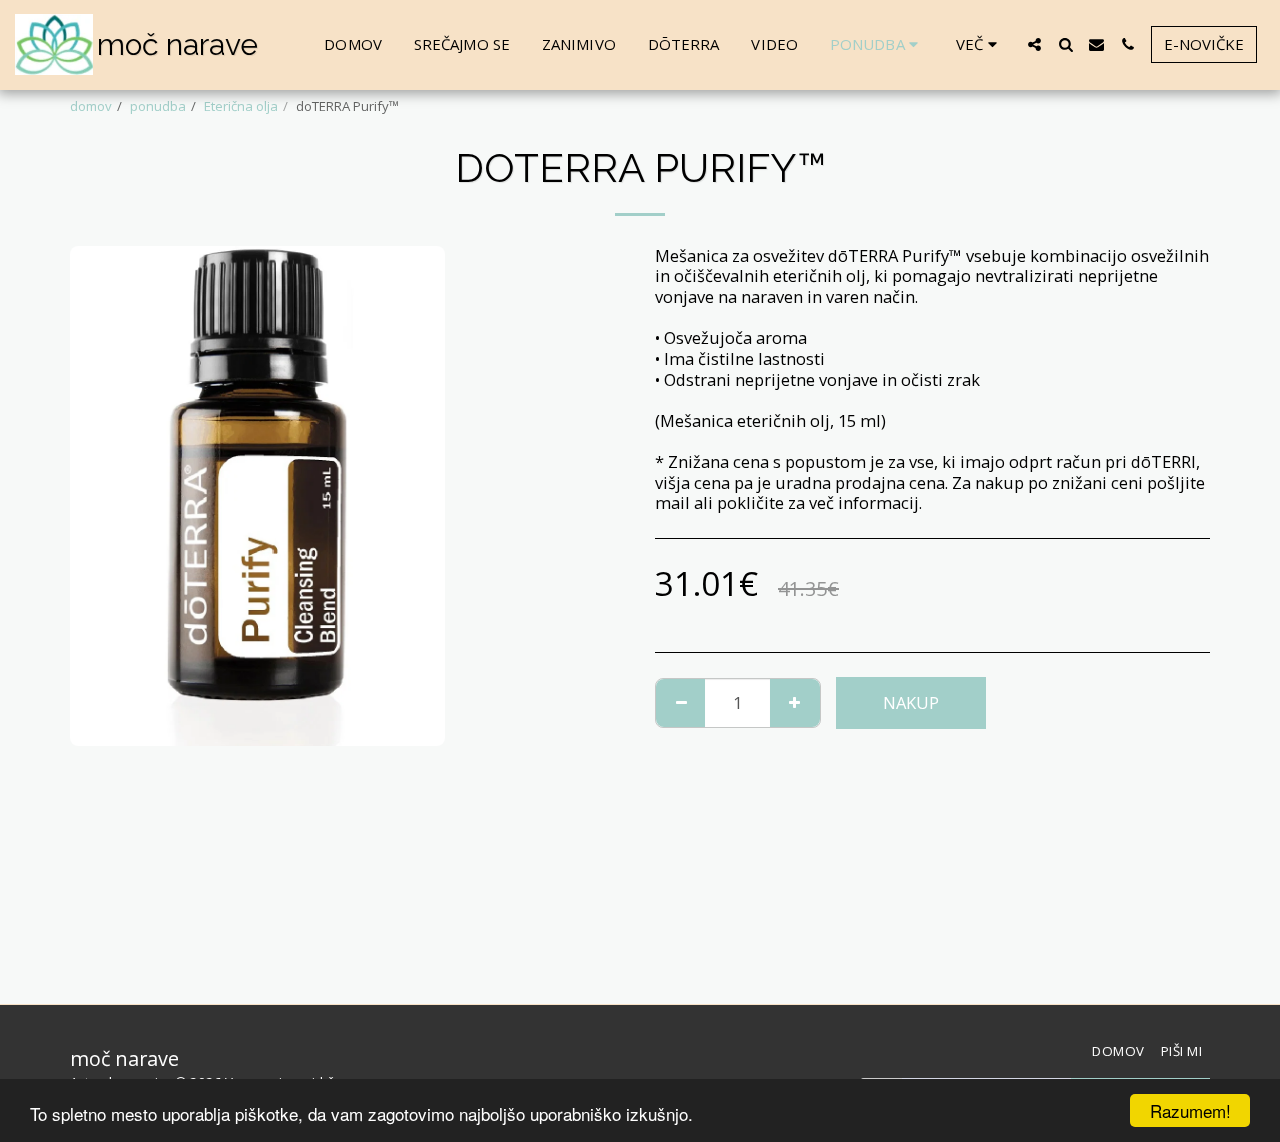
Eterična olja (241, 106)
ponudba (158, 106)
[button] (1034, 44)
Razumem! (1190, 1110)
